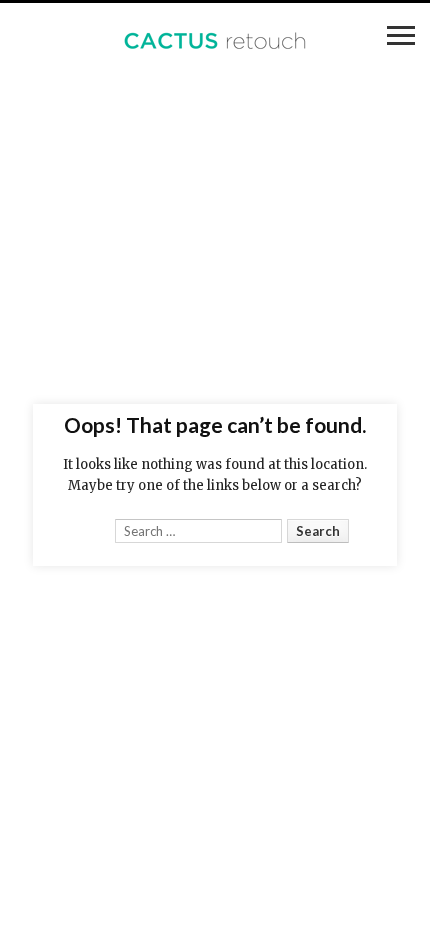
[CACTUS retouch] (215, 42)
